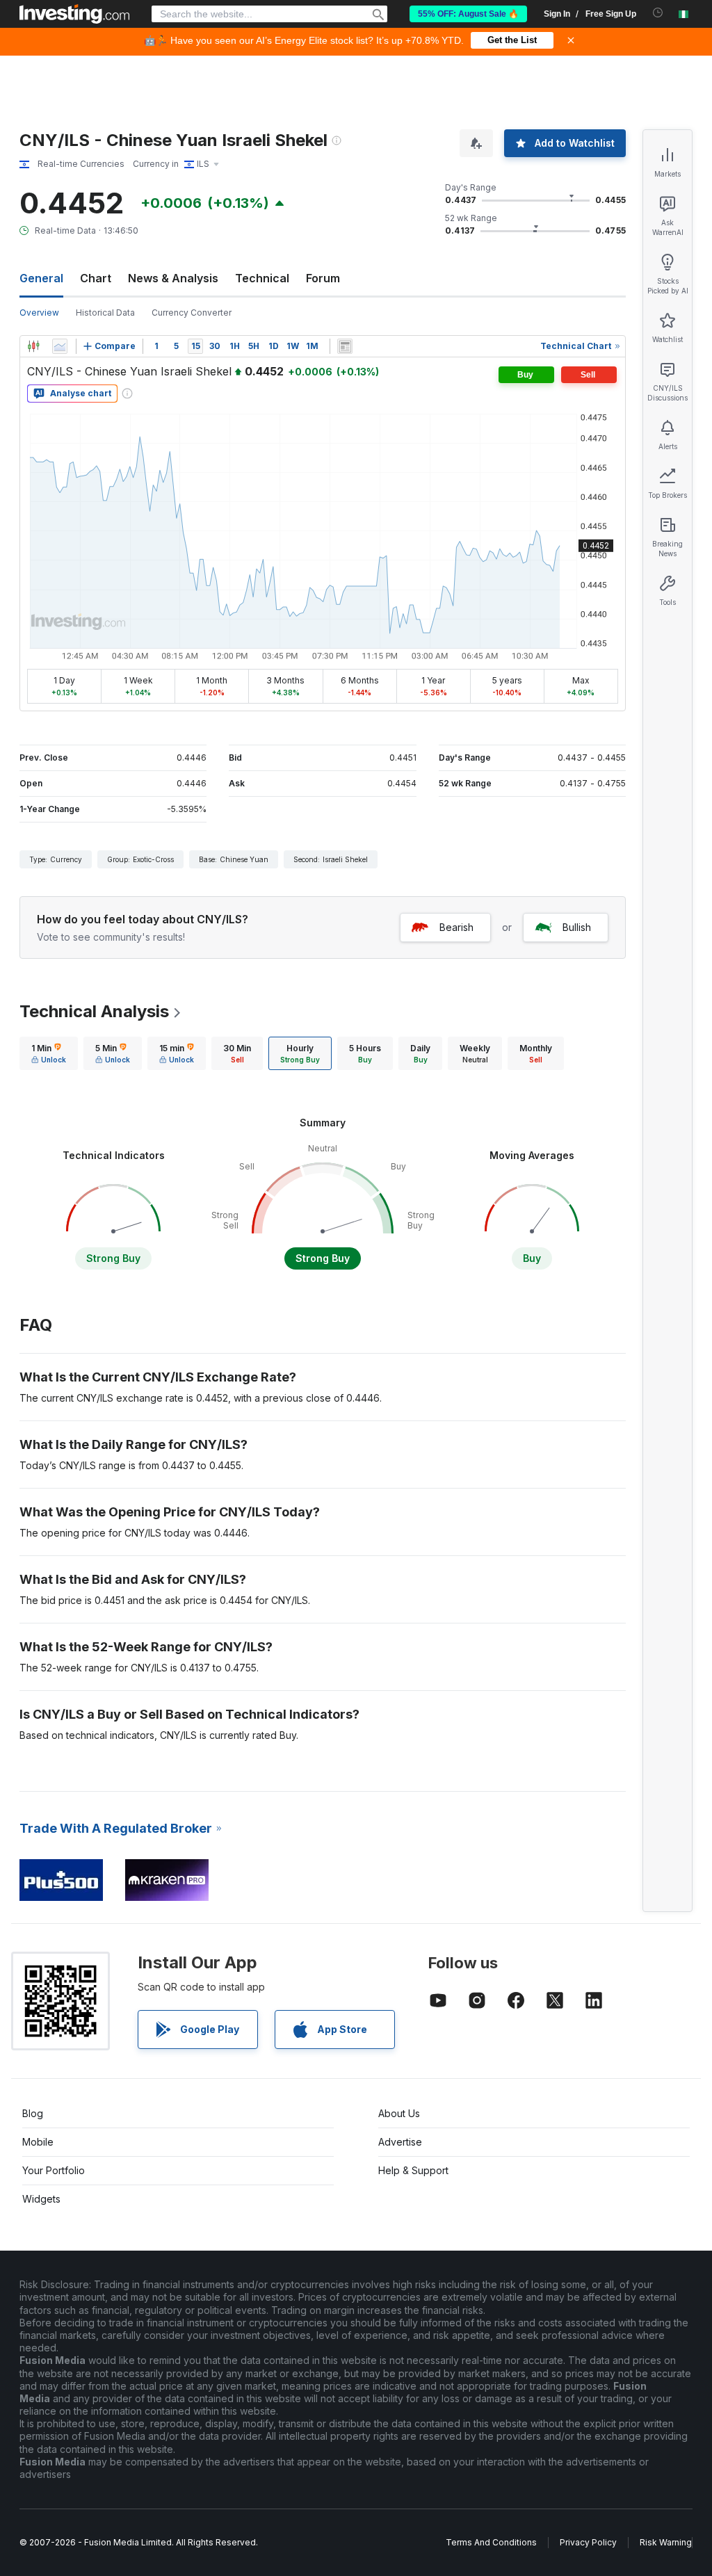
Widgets (41, 2199)
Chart (96, 278)
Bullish (577, 927)
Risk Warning (666, 2542)
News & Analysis (173, 278)
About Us (399, 2113)
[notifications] (658, 13)
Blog (33, 2113)
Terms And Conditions (491, 2542)
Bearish (456, 927)
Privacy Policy (588, 2542)
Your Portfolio (54, 2170)
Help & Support (413, 2170)
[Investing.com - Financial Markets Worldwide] (74, 14)
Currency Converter (192, 313)
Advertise (400, 2142)
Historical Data (105, 313)
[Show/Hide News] (345, 346)
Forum (323, 278)
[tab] (49, 1053)
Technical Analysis (94, 1011)
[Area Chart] (60, 346)
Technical (262, 278)
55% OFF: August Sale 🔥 (468, 14)
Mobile (38, 2142)
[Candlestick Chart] (33, 346)
